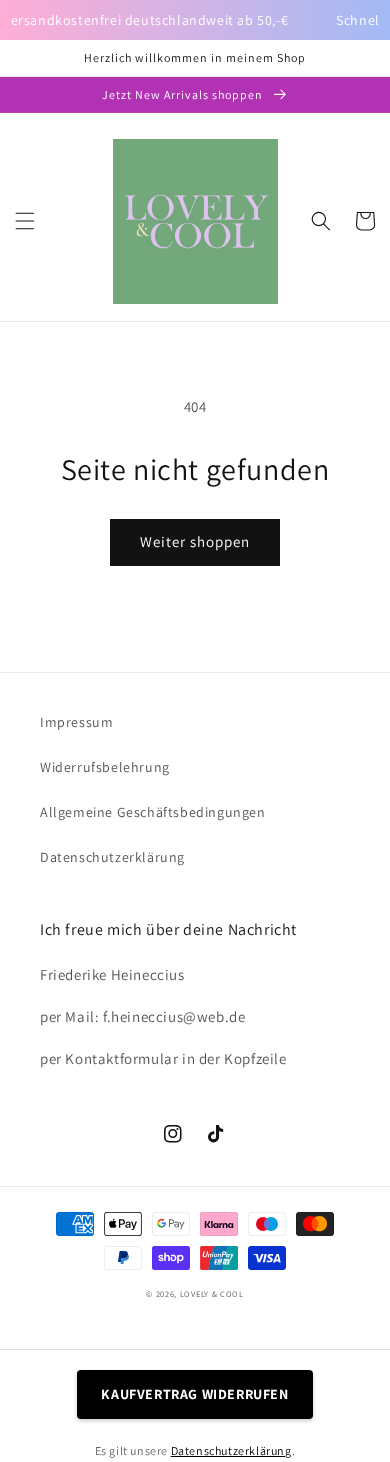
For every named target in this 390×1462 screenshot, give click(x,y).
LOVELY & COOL (212, 1293)
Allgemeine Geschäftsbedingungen (153, 812)
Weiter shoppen (195, 541)
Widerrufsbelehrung (105, 767)
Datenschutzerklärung (112, 857)
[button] (25, 221)
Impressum (76, 722)
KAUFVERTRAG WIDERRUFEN (194, 1394)
